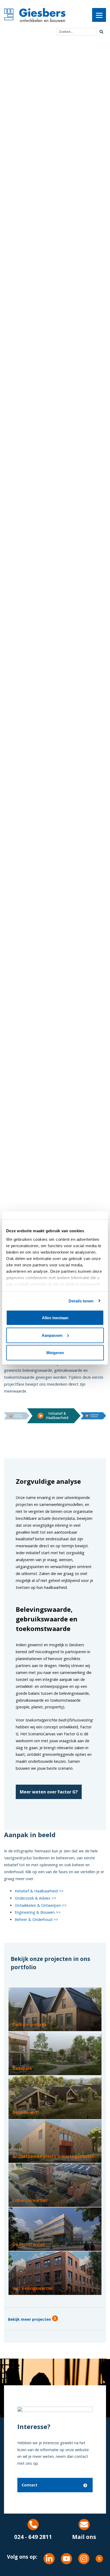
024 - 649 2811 (33, 2537)
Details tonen (81, 1301)
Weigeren (55, 1353)
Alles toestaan (55, 1318)
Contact (30, 2485)
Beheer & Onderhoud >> (36, 1919)
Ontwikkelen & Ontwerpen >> (41, 1905)
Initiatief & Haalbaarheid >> (39, 1891)
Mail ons (84, 2537)
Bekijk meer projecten (30, 2319)
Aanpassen (52, 1335)
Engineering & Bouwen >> (38, 1912)
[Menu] (99, 15)
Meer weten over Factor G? (49, 1792)
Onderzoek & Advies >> (36, 1898)
